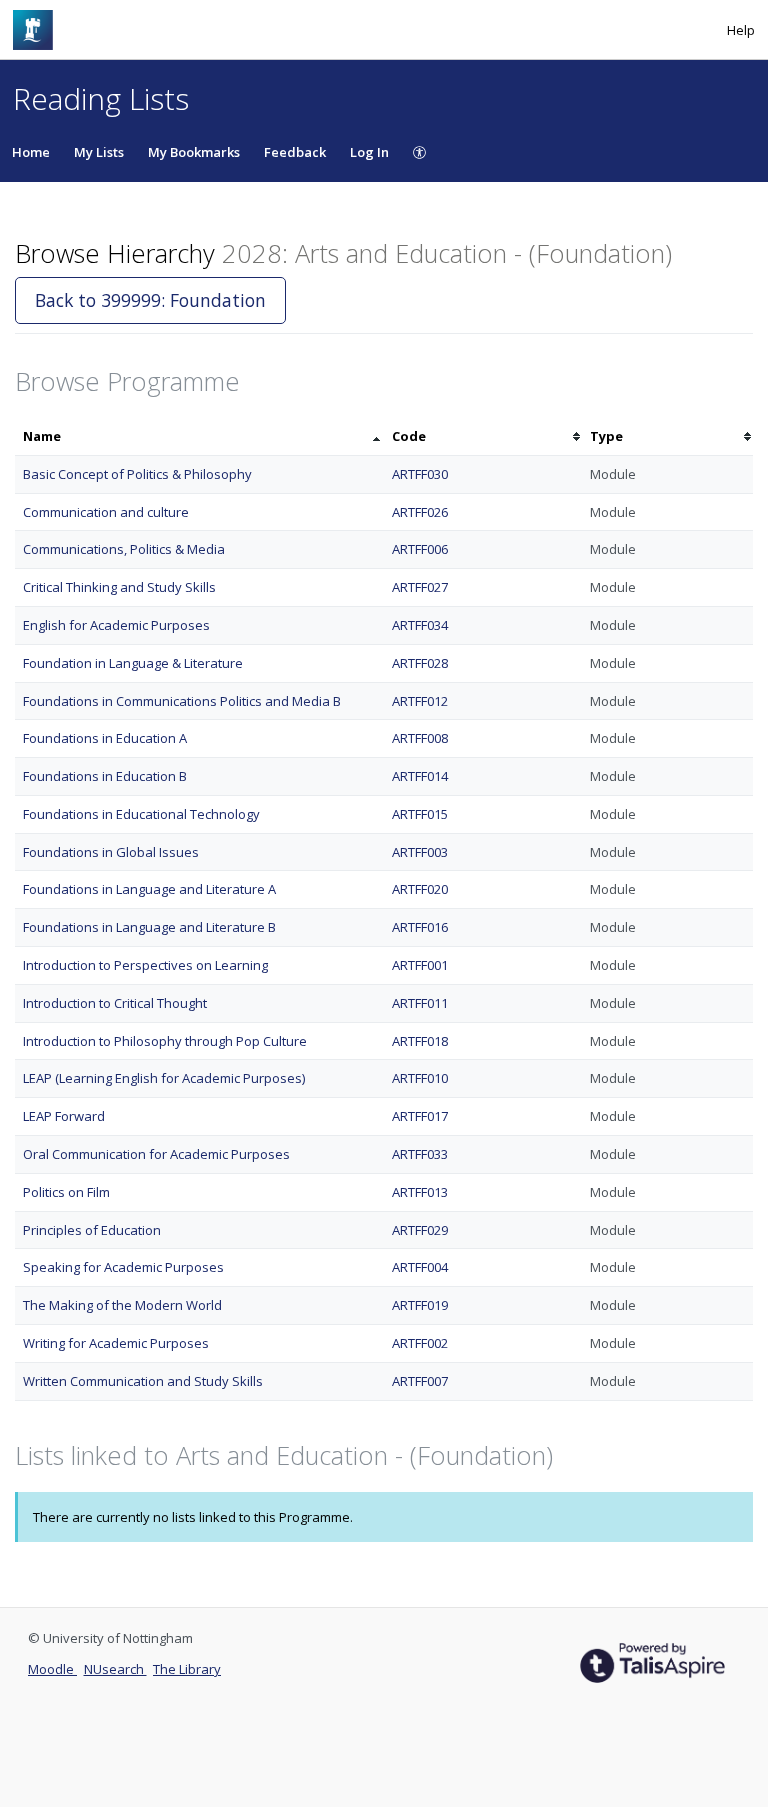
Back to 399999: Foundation (150, 300)
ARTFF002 (420, 1343)
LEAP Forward (64, 1116)
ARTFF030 (420, 474)
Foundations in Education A (105, 738)
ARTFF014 (420, 776)
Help (741, 30)
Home (31, 152)
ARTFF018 (420, 1041)
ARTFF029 (420, 1230)
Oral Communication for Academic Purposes (156, 1154)
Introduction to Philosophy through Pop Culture (165, 1041)
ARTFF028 (420, 663)
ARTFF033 (420, 1154)
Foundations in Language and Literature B (149, 927)
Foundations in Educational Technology (141, 814)
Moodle (52, 1669)
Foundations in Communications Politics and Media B (182, 701)
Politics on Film (66, 1192)
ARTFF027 (420, 587)
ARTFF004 (420, 1267)
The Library (187, 1669)
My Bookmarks (194, 152)
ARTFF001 (420, 965)
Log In (369, 152)
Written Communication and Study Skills (143, 1381)
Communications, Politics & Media (124, 549)
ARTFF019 (420, 1305)
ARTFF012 (420, 701)
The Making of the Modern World (122, 1305)
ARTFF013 (420, 1192)
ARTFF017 (420, 1116)
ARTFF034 (420, 625)
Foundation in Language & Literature (133, 663)
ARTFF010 (420, 1078)
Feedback (295, 152)
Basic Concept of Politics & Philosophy (137, 474)
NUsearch (115, 1669)
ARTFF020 (420, 889)
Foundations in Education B (105, 776)
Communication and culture (106, 512)
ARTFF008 (420, 738)
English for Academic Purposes (116, 625)
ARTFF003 (420, 852)
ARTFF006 (420, 549)
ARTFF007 (420, 1381)
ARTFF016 (420, 927)
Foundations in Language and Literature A (149, 889)
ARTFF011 (420, 1003)
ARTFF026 (420, 512)
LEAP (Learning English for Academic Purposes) (164, 1078)
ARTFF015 (420, 814)
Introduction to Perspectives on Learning (145, 965)
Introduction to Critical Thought (115, 1003)
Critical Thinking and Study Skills (119, 587)
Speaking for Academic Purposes (123, 1267)
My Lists (99, 152)
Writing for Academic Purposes (116, 1343)
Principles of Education (92, 1230)
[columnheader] (199, 436)
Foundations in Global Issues (111, 852)
